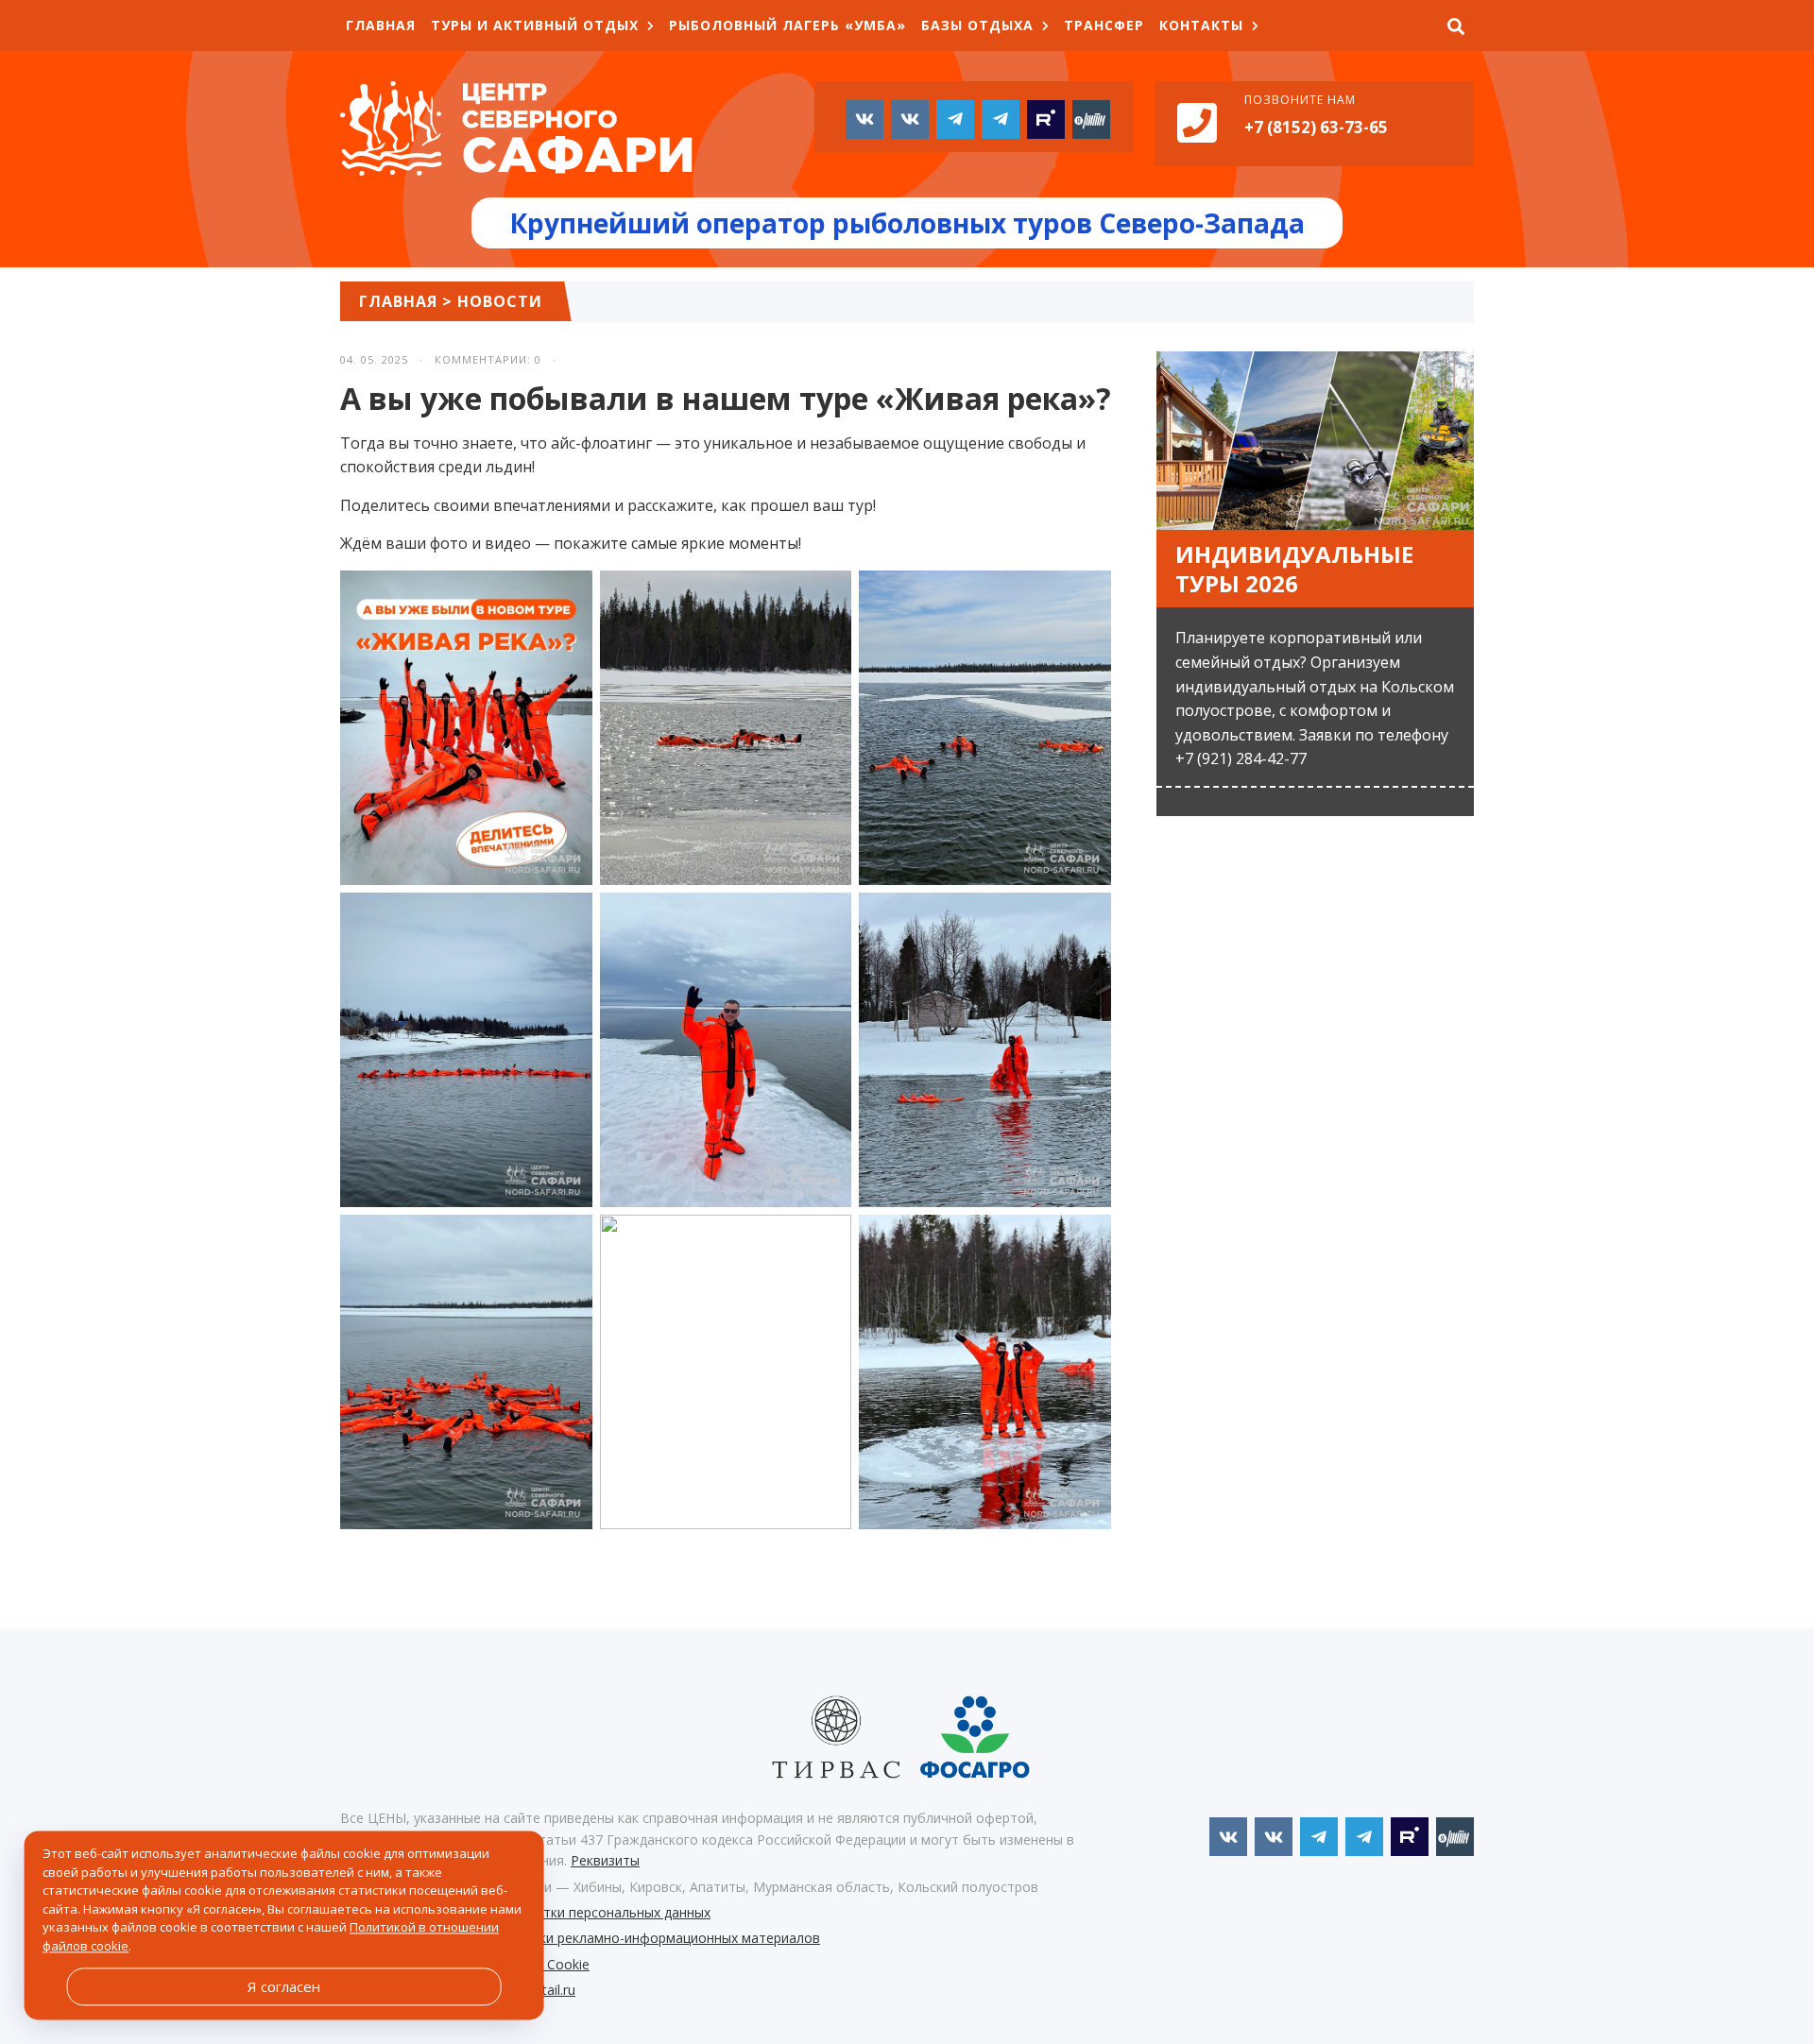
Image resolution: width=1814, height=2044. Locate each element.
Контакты (1201, 25)
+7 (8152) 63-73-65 (1316, 127)
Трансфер (1104, 25)
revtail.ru (549, 1990)
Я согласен (284, 1986)
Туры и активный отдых (535, 25)
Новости (500, 301)
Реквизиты (605, 1860)
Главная (381, 25)
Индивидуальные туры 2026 (1294, 569)
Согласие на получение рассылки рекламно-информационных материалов (580, 1938)
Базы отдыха (977, 25)
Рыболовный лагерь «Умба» (787, 25)
